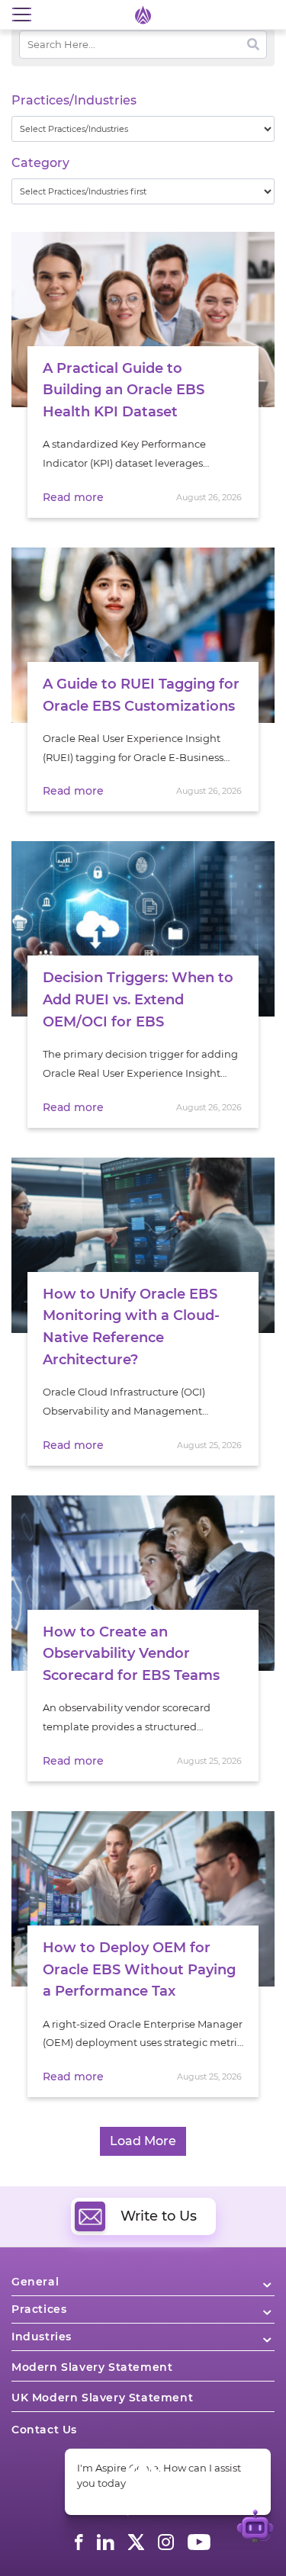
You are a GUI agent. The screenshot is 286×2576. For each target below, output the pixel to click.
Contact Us (44, 2430)
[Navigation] (21, 15)
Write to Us (159, 2216)
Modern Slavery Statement (92, 2367)
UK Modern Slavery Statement (102, 2398)
